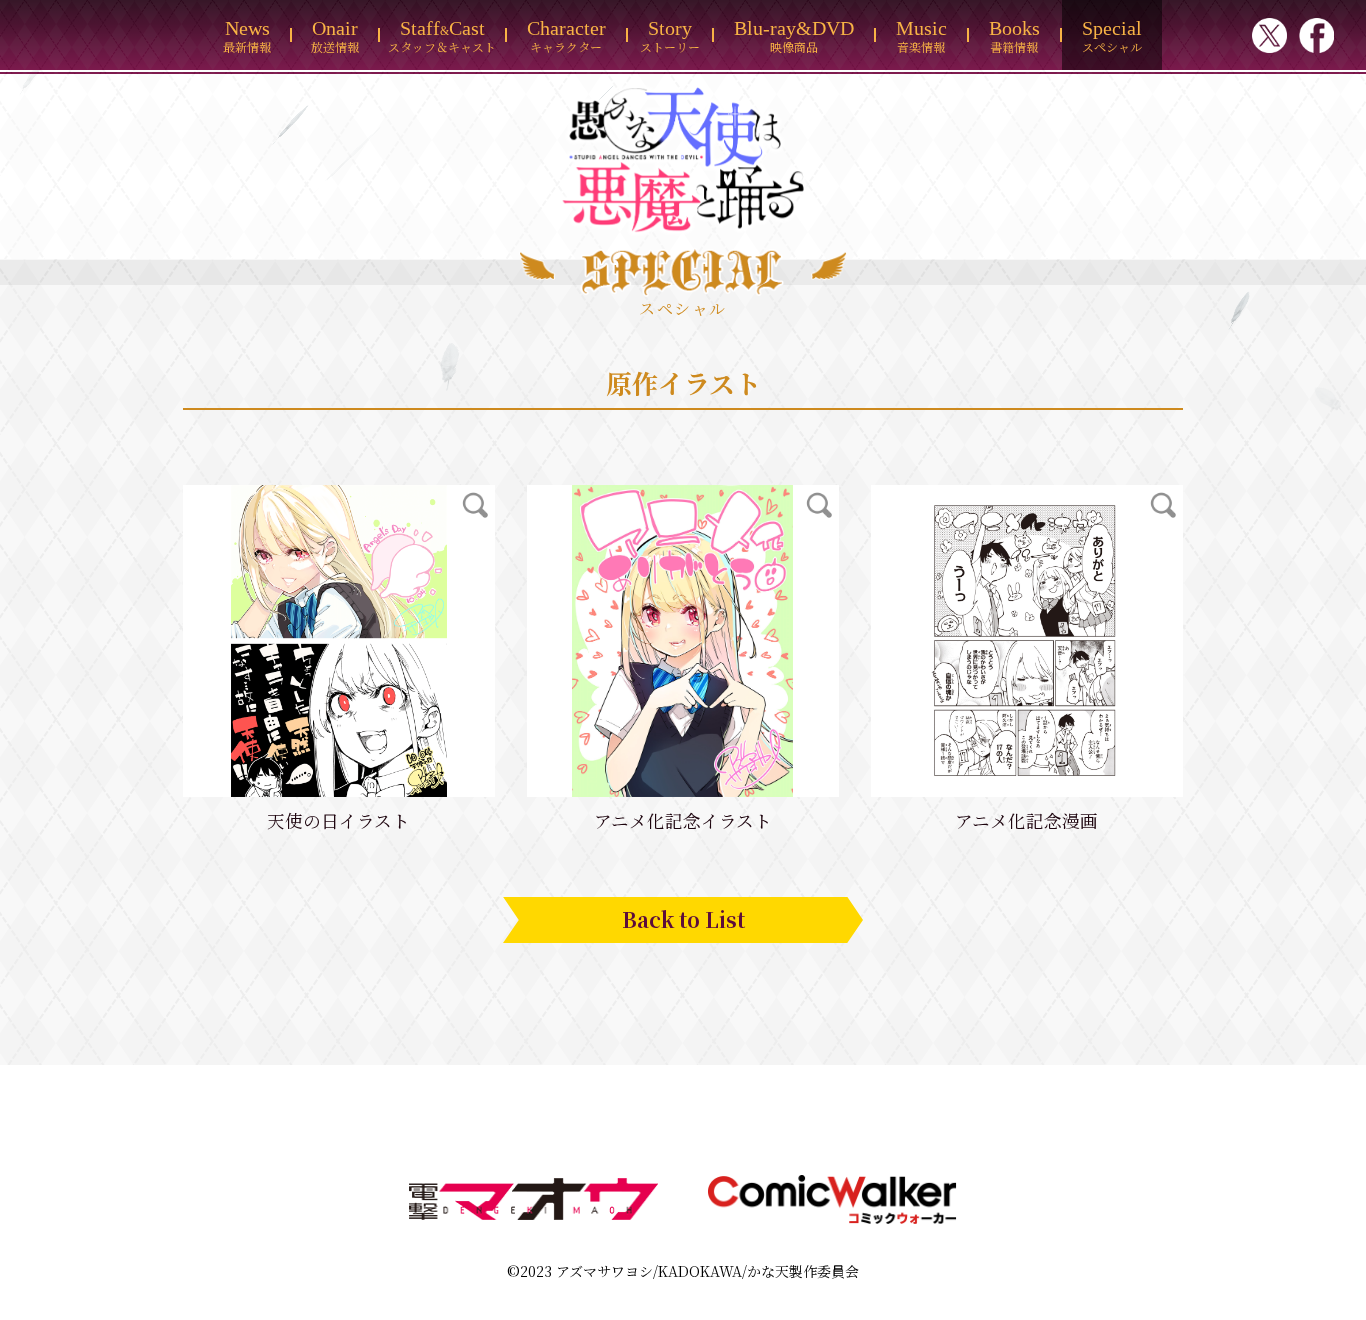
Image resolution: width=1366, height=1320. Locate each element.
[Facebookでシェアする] (1316, 37)
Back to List (683, 919)
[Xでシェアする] (1269, 37)
